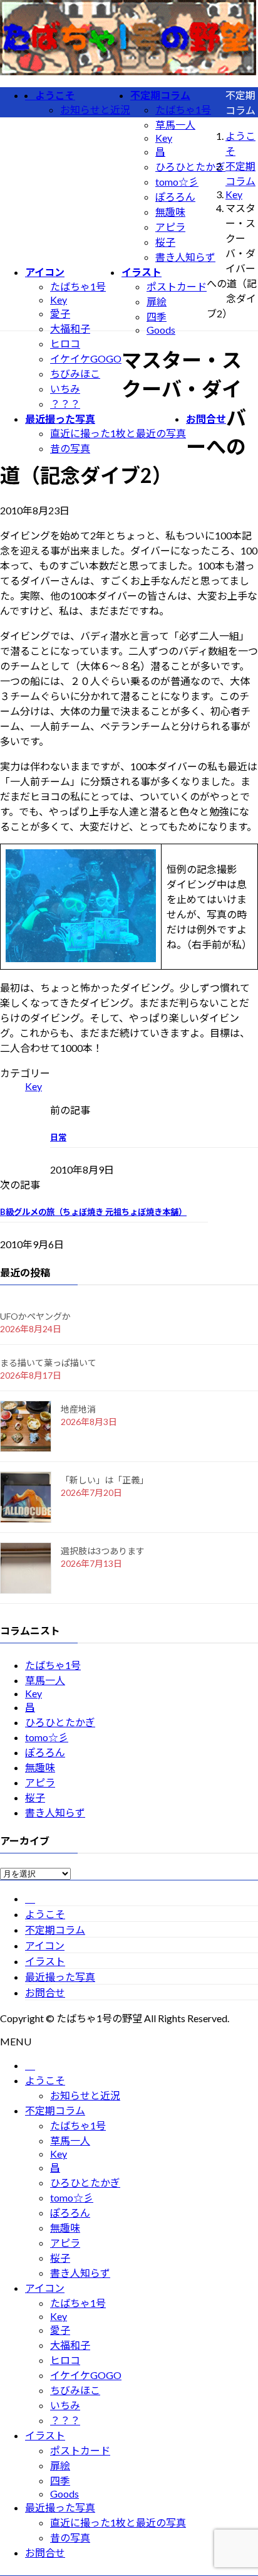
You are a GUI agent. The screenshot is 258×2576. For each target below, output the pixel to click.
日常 (58, 1137)
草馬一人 (175, 125)
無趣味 (170, 212)
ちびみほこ (75, 374)
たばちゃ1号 (183, 109)
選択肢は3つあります (103, 1551)
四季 (157, 316)
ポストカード (177, 286)
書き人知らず (185, 257)
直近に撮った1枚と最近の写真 (118, 433)
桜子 (165, 242)
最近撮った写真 (60, 1977)
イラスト (45, 1961)
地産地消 (78, 1409)
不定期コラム (55, 1930)
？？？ (65, 404)
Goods (161, 330)
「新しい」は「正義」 (105, 1480)
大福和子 (70, 328)
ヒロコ (65, 343)
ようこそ (45, 1914)
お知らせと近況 (95, 109)
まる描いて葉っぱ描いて (48, 1363)
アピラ (170, 227)
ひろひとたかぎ (190, 167)
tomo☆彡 (177, 182)
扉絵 (157, 301)
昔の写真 (70, 448)
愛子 (60, 313)
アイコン (45, 1945)
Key (164, 138)
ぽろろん (175, 197)
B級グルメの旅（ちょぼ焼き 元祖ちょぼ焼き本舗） (93, 1212)
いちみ (65, 389)
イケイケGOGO (86, 358)
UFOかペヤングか (35, 1316)
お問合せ (45, 1992)
